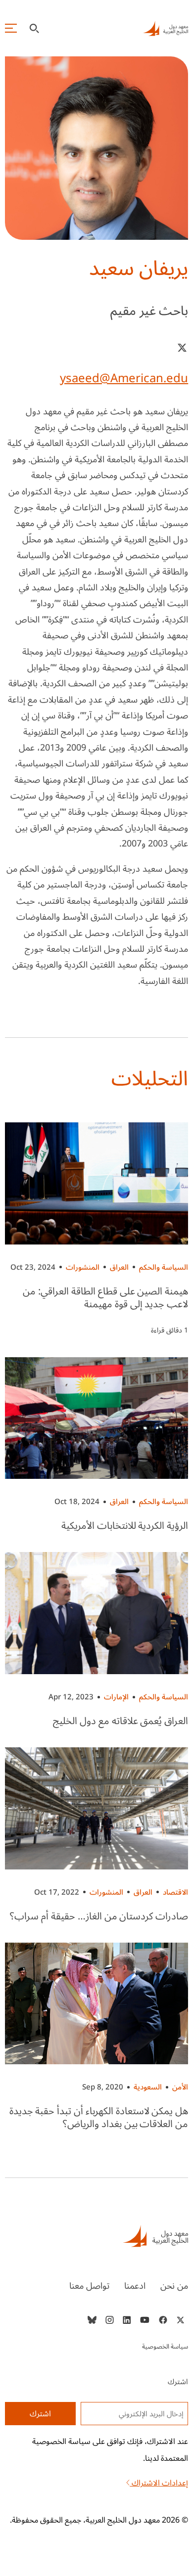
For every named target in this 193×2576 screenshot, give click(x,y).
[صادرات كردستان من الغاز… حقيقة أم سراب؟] (97, 1808)
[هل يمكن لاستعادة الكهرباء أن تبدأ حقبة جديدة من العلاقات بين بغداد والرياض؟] (97, 2004)
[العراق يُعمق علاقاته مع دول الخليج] (97, 1613)
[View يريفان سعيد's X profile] (182, 348)
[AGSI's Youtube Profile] (145, 2320)
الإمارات (116, 1697)
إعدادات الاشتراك (159, 2483)
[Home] (97, 2236)
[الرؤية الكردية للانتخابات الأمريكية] (97, 1418)
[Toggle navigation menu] (11, 28)
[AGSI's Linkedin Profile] (127, 2320)
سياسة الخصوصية (165, 2347)
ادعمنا (135, 2286)
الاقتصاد (175, 1892)
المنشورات (83, 1267)
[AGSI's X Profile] (180, 2320)
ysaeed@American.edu (124, 378)
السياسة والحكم (164, 1267)
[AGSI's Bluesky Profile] (92, 2320)
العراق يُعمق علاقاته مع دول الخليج (121, 1721)
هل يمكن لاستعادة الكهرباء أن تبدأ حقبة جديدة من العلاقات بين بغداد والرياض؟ (99, 2118)
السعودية (148, 2087)
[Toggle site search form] (34, 28)
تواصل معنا (89, 2286)
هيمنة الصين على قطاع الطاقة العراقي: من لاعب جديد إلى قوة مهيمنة (105, 1298)
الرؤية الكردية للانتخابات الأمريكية (125, 1526)
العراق (119, 1267)
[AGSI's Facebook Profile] (163, 2320)
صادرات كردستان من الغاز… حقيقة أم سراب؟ (99, 1916)
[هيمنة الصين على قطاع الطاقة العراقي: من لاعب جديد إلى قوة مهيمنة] (97, 1183)
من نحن (174, 2286)
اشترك (40, 2414)
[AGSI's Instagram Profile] (109, 2320)
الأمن (180, 2087)
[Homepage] (165, 28)
